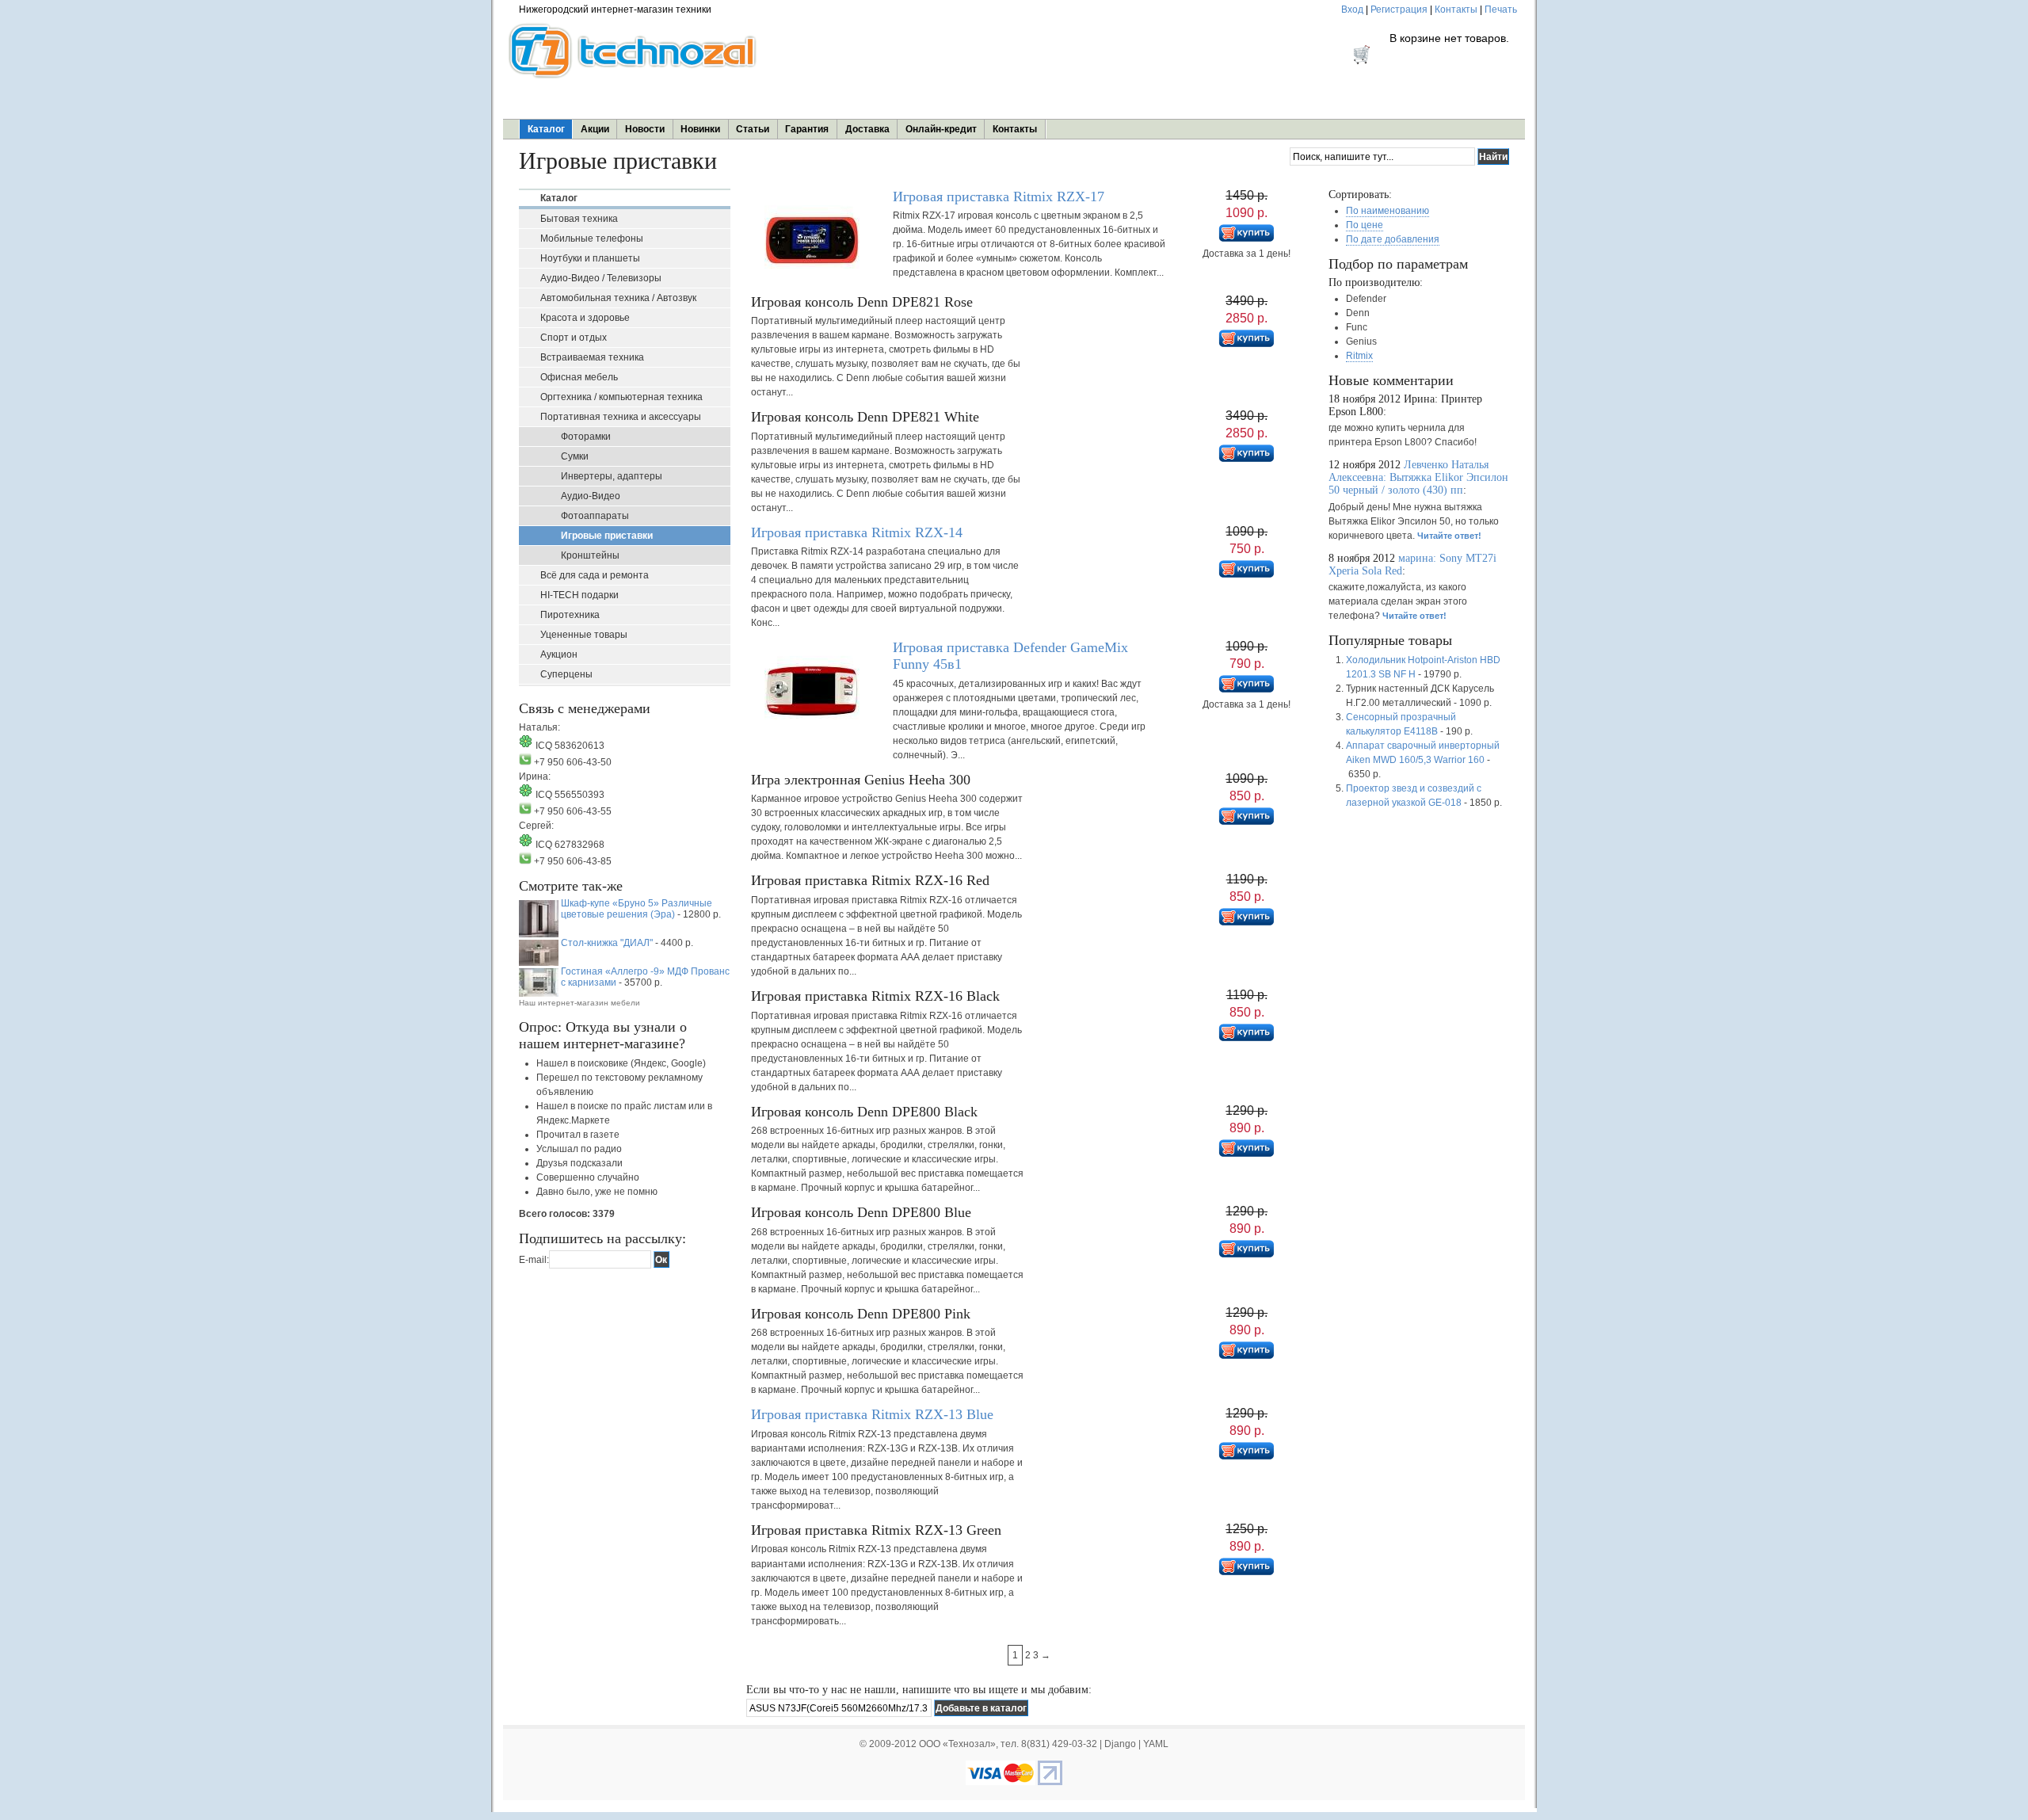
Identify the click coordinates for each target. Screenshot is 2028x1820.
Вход (1352, 10)
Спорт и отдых (574, 338)
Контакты (1456, 10)
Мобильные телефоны (592, 238)
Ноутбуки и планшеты (590, 258)
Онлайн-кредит (941, 129)
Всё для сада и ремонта (595, 575)
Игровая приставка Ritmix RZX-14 (857, 532)
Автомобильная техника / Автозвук (618, 298)
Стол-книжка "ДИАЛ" (607, 943)
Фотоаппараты (595, 516)
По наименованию (1388, 211)
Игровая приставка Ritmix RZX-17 (999, 196)
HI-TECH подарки (579, 595)
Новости (645, 129)
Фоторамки (586, 437)
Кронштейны (590, 555)
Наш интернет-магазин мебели (579, 1003)
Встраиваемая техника (592, 357)
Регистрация (1399, 10)
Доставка (867, 129)
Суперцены (566, 674)
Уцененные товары (584, 635)
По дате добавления (1393, 239)
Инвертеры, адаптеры (612, 476)
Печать (1501, 10)
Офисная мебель (579, 377)
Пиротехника (570, 615)
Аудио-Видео (591, 496)
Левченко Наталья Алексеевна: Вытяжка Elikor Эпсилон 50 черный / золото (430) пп (1418, 477)
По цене (1365, 225)
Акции (595, 129)
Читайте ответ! (1449, 536)
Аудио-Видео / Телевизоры (601, 278)
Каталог (546, 129)
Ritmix (1359, 356)
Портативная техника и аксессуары (621, 417)
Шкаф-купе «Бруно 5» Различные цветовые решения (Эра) (637, 909)
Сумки (575, 456)
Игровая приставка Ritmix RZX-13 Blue (872, 1414)
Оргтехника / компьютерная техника (621, 397)
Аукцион (559, 654)
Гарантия (807, 129)
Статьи (753, 129)
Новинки (700, 129)
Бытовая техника (579, 219)
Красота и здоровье (585, 318)
